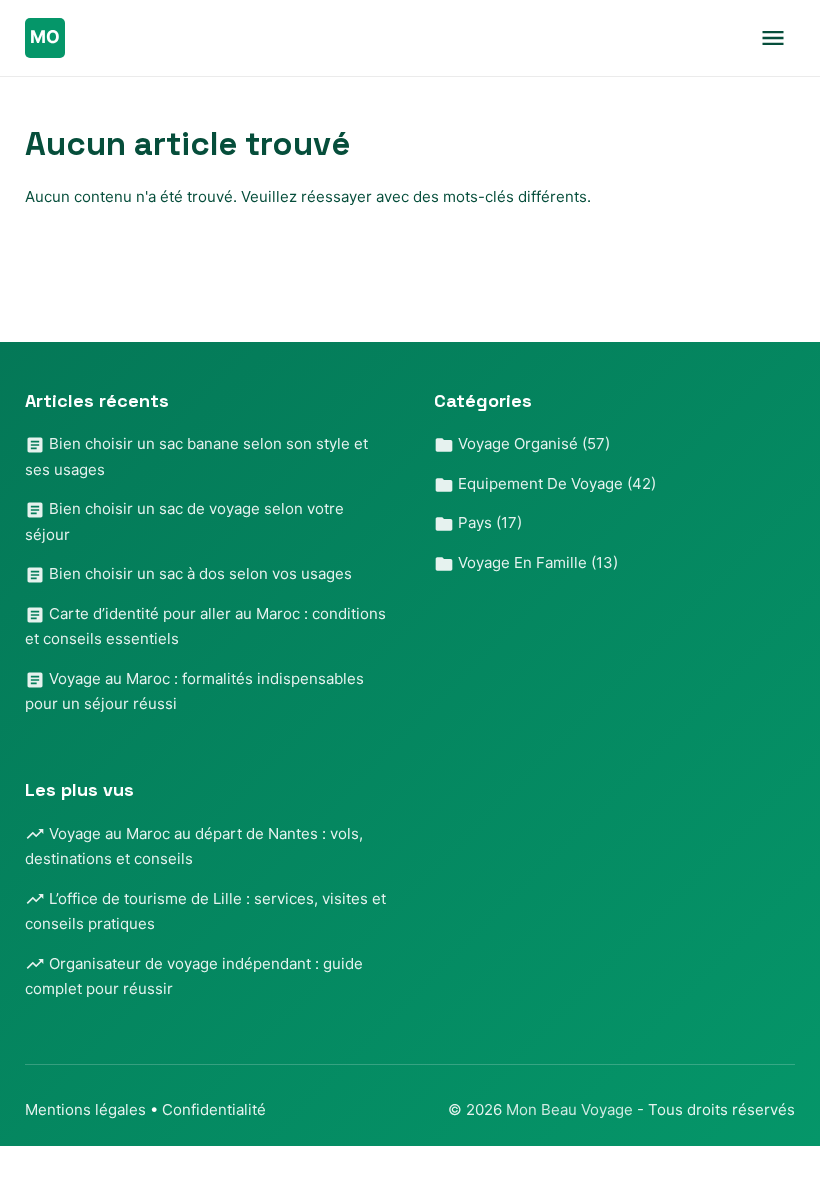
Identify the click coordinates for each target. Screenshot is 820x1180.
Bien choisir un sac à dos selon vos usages (198, 573)
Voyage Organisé (532, 443)
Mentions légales (85, 1109)
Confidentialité (214, 1109)
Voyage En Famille (536, 562)
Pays (488, 522)
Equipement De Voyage (555, 483)
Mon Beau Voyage (571, 1109)
